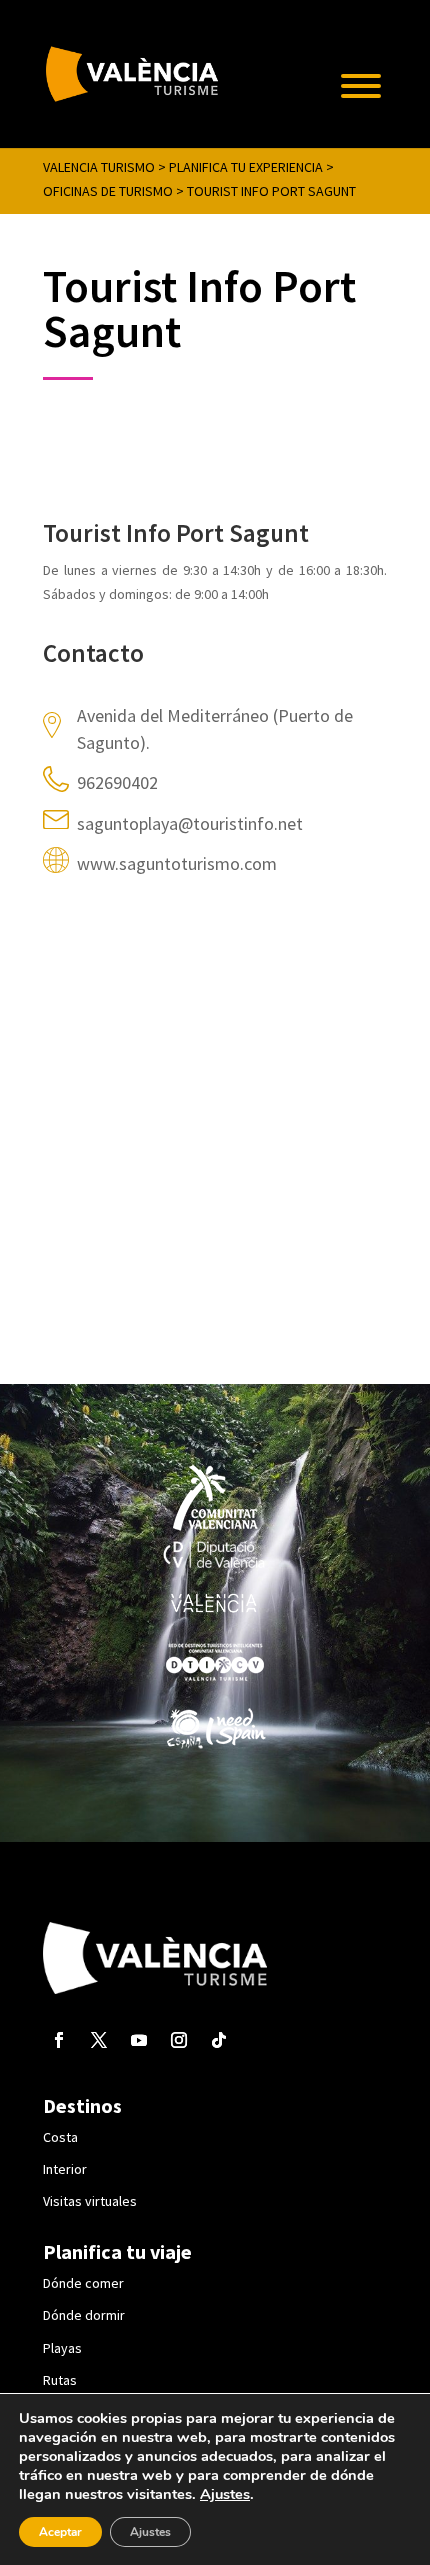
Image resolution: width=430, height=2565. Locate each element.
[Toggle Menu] (361, 86)
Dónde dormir (84, 2315)
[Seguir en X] (99, 2040)
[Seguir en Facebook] (59, 2040)
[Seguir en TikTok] (219, 2040)
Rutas (60, 2380)
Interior (65, 2169)
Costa (60, 2137)
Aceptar (60, 2532)
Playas (62, 2348)
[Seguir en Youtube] (139, 2040)
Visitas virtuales (90, 2201)
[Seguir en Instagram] (179, 2040)
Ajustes (225, 2494)
